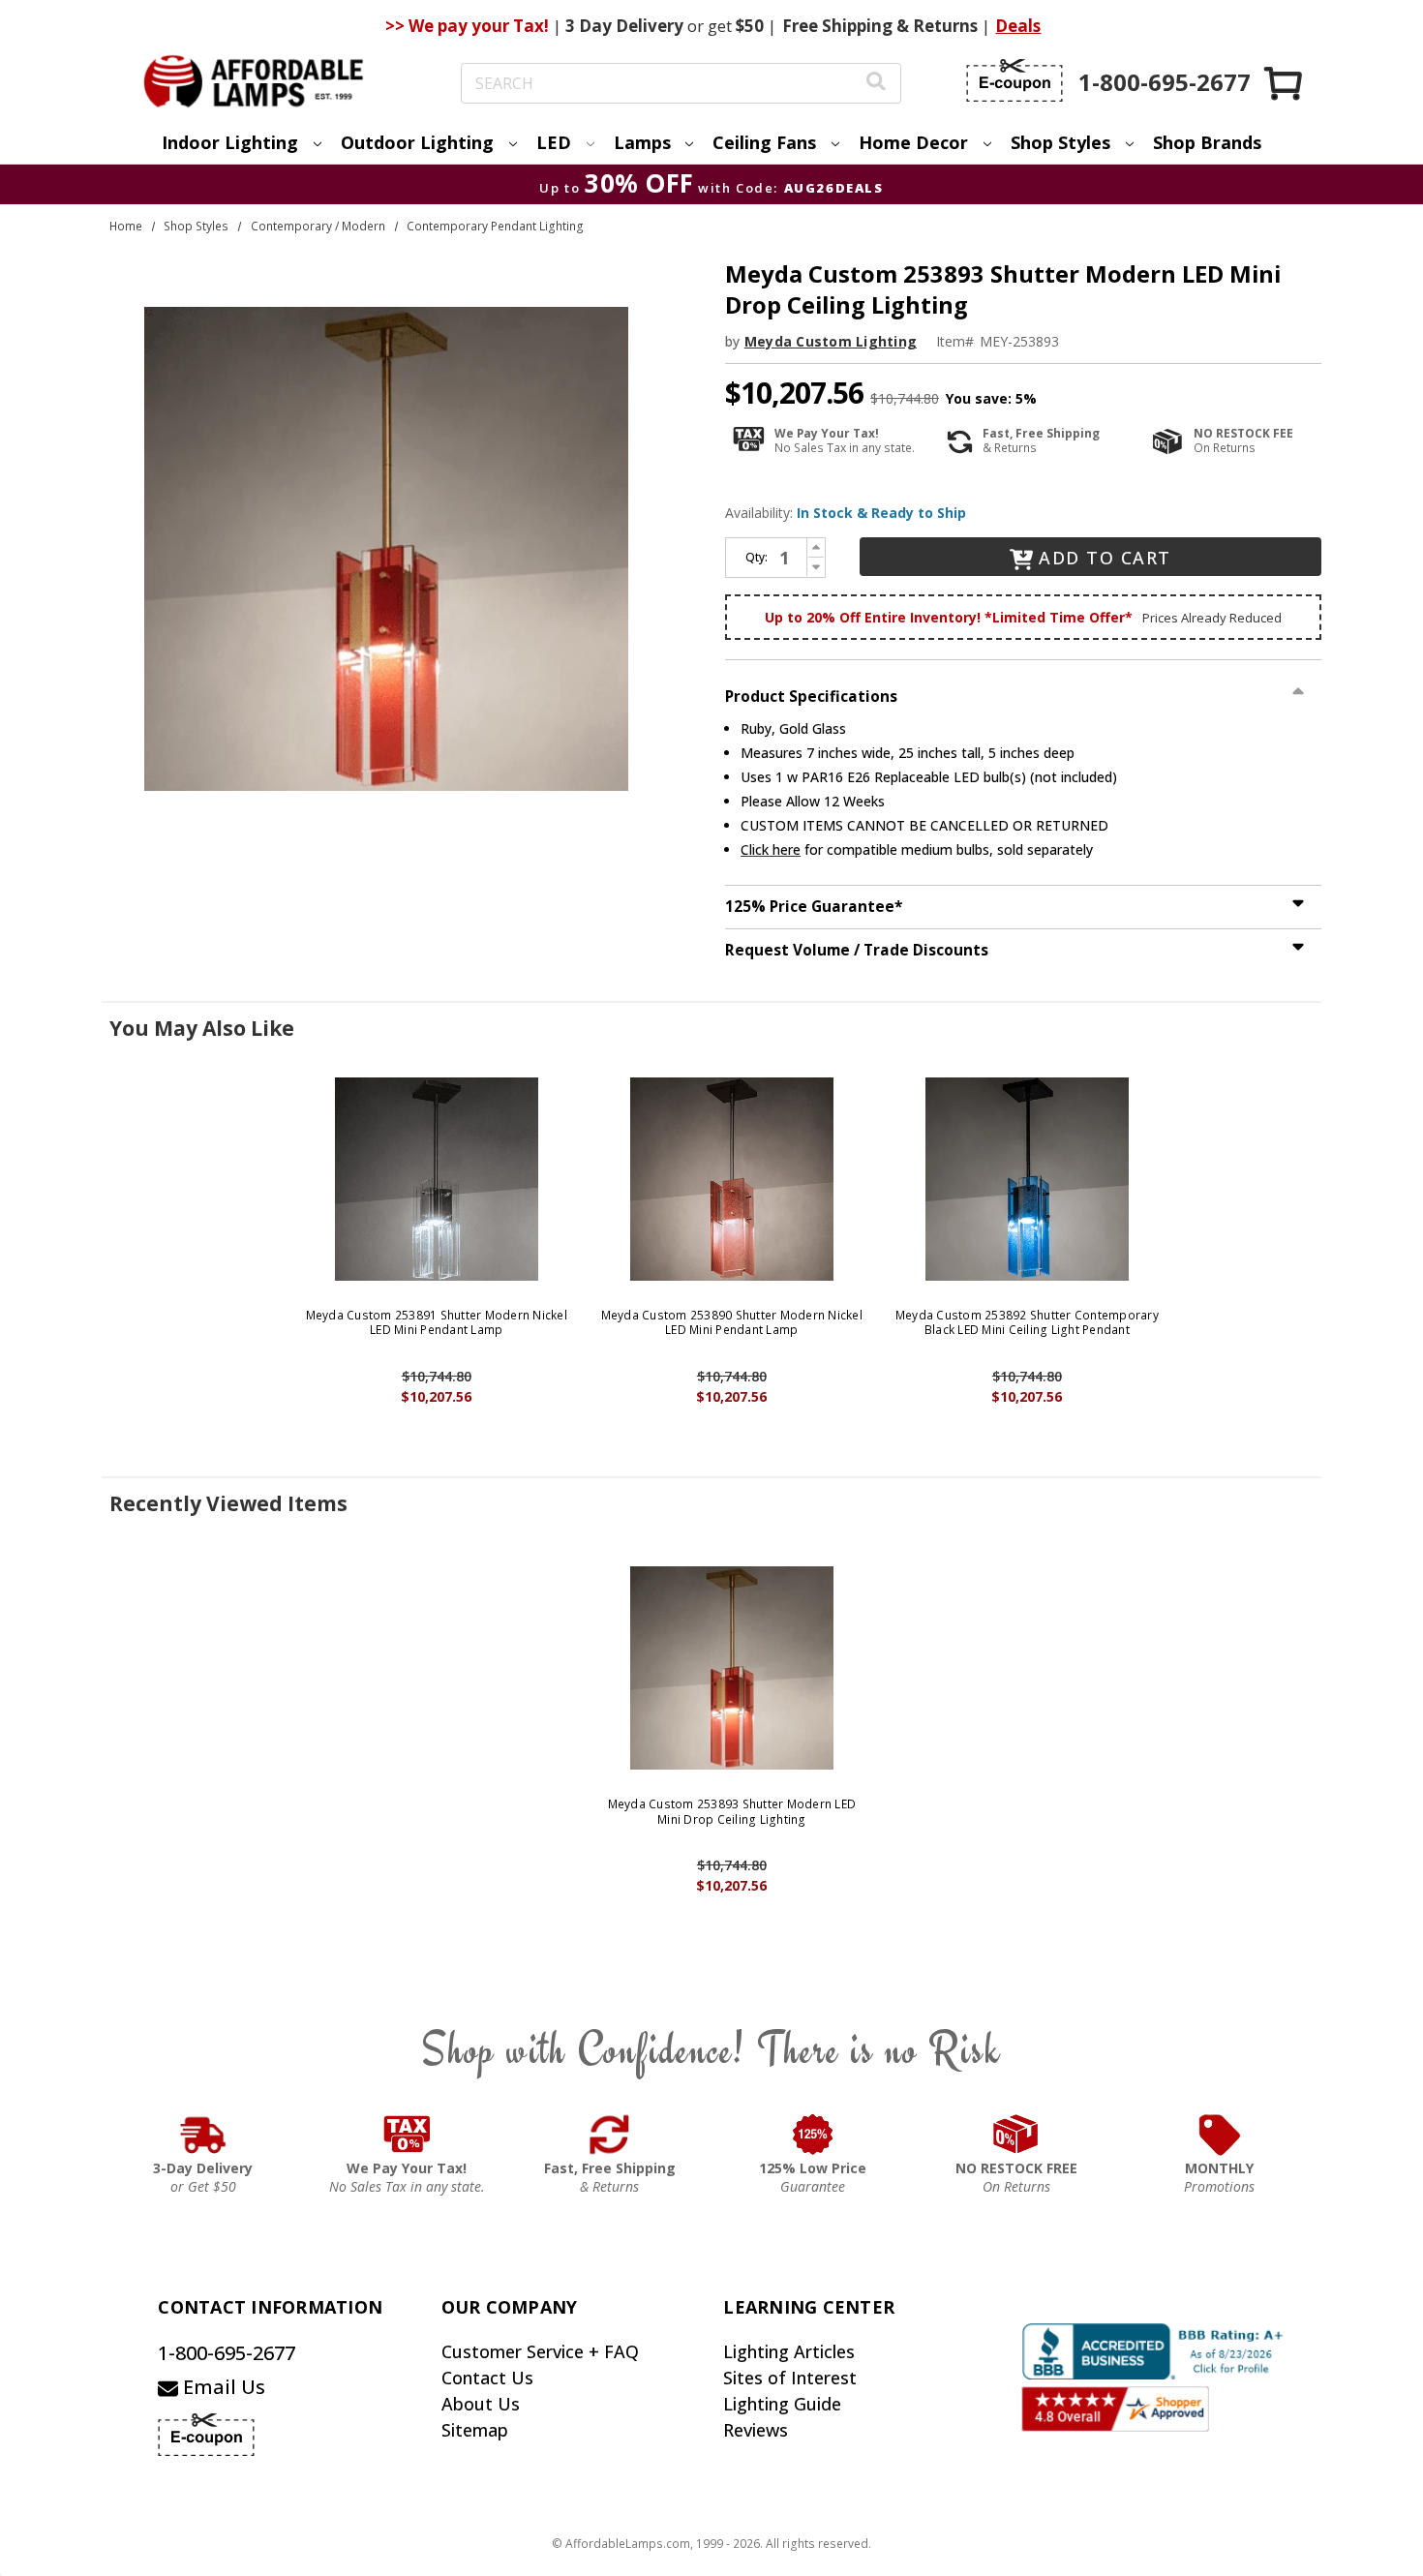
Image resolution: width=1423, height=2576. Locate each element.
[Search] (876, 84)
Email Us (222, 2387)
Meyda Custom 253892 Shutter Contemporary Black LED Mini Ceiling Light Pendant (1027, 1323)
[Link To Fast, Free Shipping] (610, 2135)
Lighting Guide (782, 2404)
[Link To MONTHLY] (1220, 2135)
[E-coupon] (1014, 80)
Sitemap (475, 2430)
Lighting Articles (789, 2351)
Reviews (756, 2430)
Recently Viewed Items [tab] (228, 1503)
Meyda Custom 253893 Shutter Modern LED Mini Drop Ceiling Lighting (732, 1812)
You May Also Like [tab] (202, 1028)
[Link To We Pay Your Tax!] (407, 2135)
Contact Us (487, 2378)
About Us (481, 2404)
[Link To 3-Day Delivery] (203, 2135)
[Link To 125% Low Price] (813, 2135)
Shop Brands (1207, 142)
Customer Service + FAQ (540, 2351)
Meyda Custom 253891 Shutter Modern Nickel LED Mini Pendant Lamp (437, 1323)
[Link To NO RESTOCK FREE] (1016, 2135)
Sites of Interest (790, 2378)
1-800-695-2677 (227, 2353)
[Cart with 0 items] (1285, 83)
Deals (1018, 26)
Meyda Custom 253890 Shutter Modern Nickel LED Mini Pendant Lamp (732, 1323)
